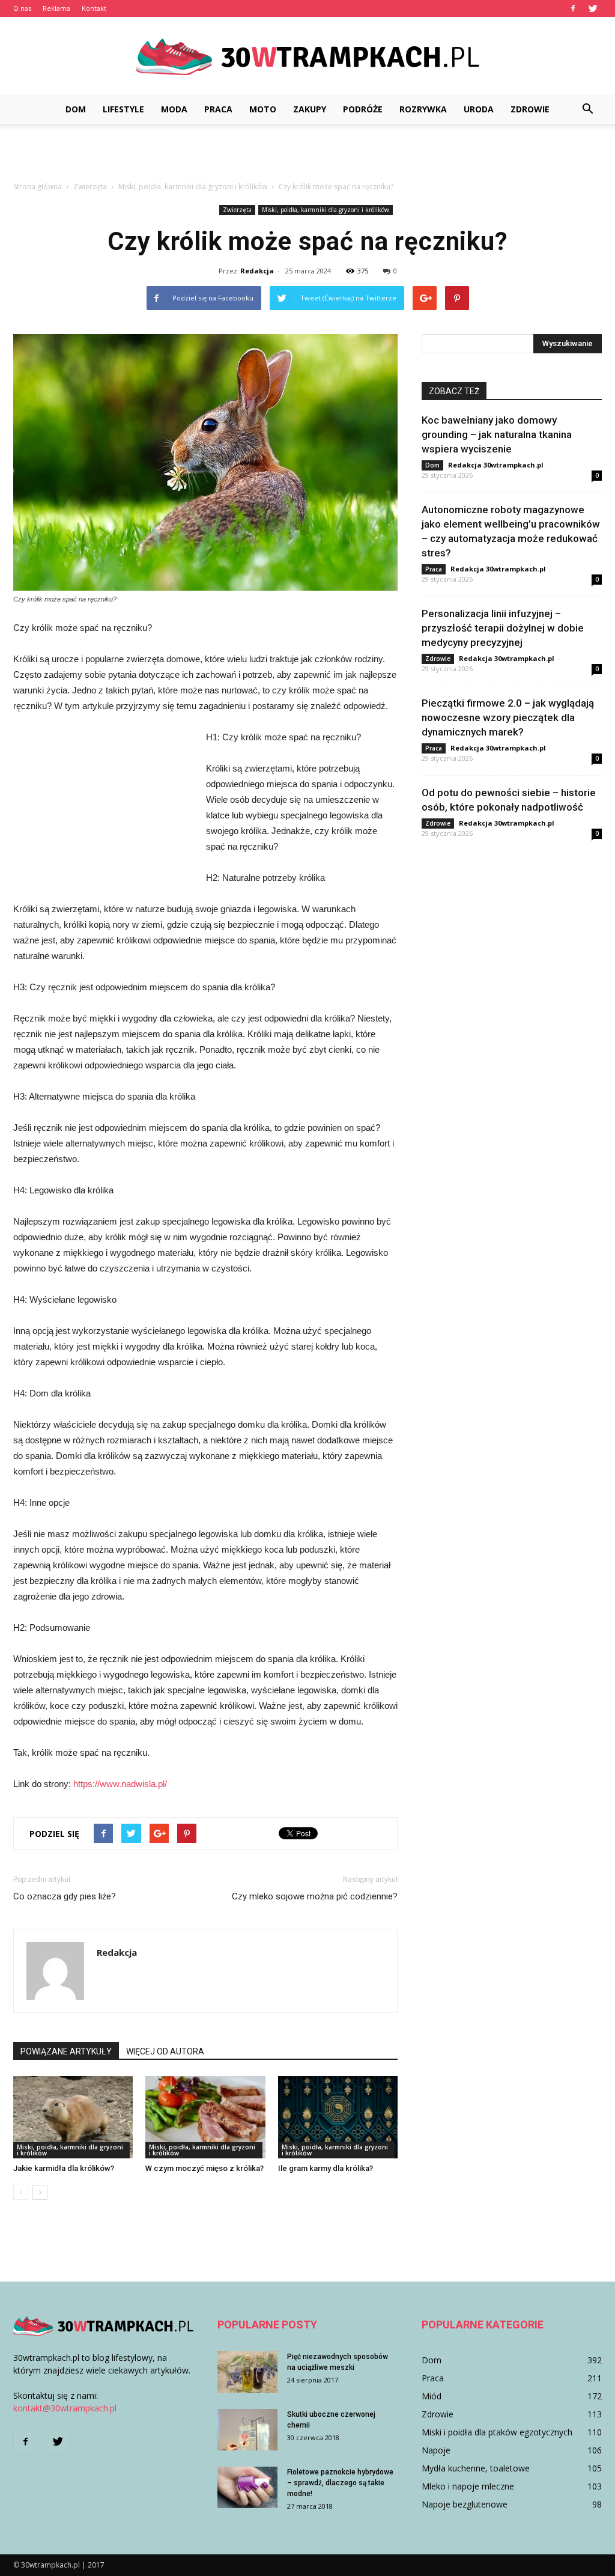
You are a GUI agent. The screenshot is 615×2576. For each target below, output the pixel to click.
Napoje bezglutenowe (465, 2504)
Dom (76, 109)
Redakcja (257, 271)
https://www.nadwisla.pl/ (120, 1784)
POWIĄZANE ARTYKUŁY (66, 2051)
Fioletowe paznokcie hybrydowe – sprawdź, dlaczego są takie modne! (340, 2483)
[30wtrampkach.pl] (307, 57)
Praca (218, 109)
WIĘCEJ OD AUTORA (165, 2051)
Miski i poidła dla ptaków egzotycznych (497, 2432)
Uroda (479, 109)
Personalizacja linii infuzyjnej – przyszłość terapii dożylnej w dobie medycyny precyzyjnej (503, 628)
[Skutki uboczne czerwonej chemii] (247, 2430)
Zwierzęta (237, 210)
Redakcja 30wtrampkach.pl (496, 465)
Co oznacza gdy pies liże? (65, 1896)
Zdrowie (530, 109)
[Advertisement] (307, 156)
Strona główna (38, 187)
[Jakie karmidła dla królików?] (73, 2117)
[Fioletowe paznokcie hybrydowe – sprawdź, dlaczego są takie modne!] (247, 2487)
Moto (263, 109)
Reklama (56, 8)
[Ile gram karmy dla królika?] (338, 2117)
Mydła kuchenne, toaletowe (476, 2468)
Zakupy (310, 109)
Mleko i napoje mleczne (468, 2486)
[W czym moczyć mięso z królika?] (205, 2117)
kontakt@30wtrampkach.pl (65, 2408)
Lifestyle (123, 109)
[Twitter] (593, 8)
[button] (587, 109)
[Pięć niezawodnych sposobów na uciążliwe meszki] (247, 2372)
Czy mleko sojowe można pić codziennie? (315, 1896)
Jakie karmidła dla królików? (64, 2168)
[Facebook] (573, 8)
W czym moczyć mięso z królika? (204, 2168)
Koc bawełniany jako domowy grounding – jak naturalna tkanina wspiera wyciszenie (497, 434)
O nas (22, 8)
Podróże (363, 109)
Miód (432, 2396)
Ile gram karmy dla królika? (326, 2168)
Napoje (436, 2450)
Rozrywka (423, 109)
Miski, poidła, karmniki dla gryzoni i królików (326, 210)
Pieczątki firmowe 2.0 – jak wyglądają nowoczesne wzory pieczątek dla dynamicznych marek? (508, 717)
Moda (174, 109)
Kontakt (94, 8)
